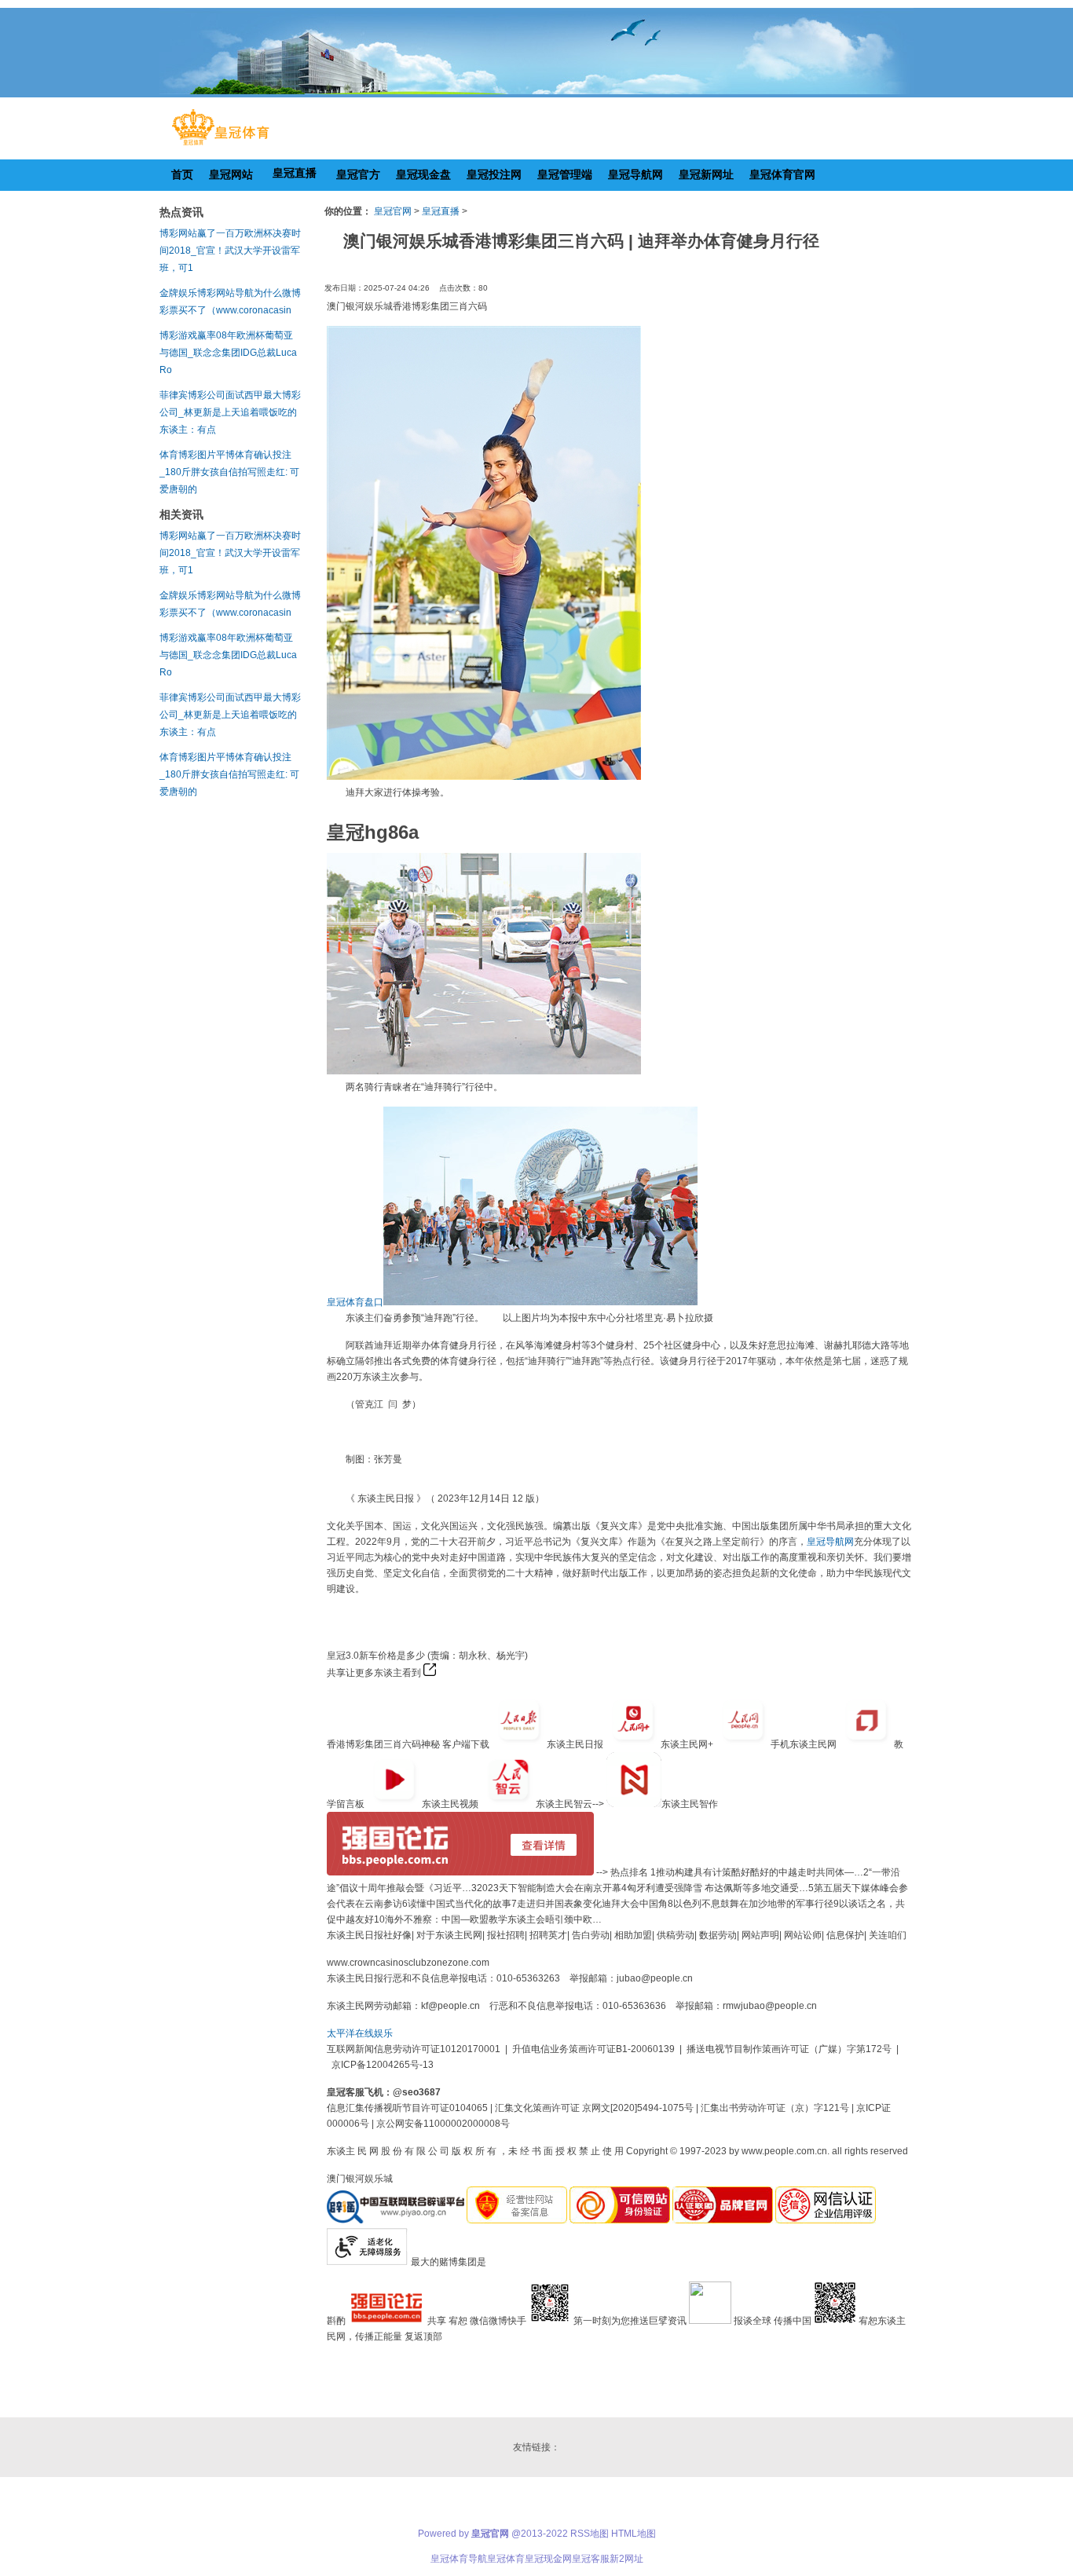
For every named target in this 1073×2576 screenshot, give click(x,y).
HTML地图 (634, 2534)
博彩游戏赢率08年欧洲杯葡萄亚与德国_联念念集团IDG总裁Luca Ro (228, 353)
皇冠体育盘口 (355, 1302)
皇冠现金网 (548, 2559)
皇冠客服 (591, 2559)
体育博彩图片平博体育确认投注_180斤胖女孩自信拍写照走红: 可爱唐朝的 (229, 472)
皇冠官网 (393, 211)
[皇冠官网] (220, 145)
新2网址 (626, 2559)
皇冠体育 (506, 2559)
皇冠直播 (441, 211)
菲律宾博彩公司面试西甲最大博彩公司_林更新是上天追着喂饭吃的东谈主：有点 (230, 412)
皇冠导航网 (830, 1542)
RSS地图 (590, 2534)
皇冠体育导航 (459, 2559)
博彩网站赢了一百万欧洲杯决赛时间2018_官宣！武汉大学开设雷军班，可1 (230, 251)
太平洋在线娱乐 (360, 2033)
